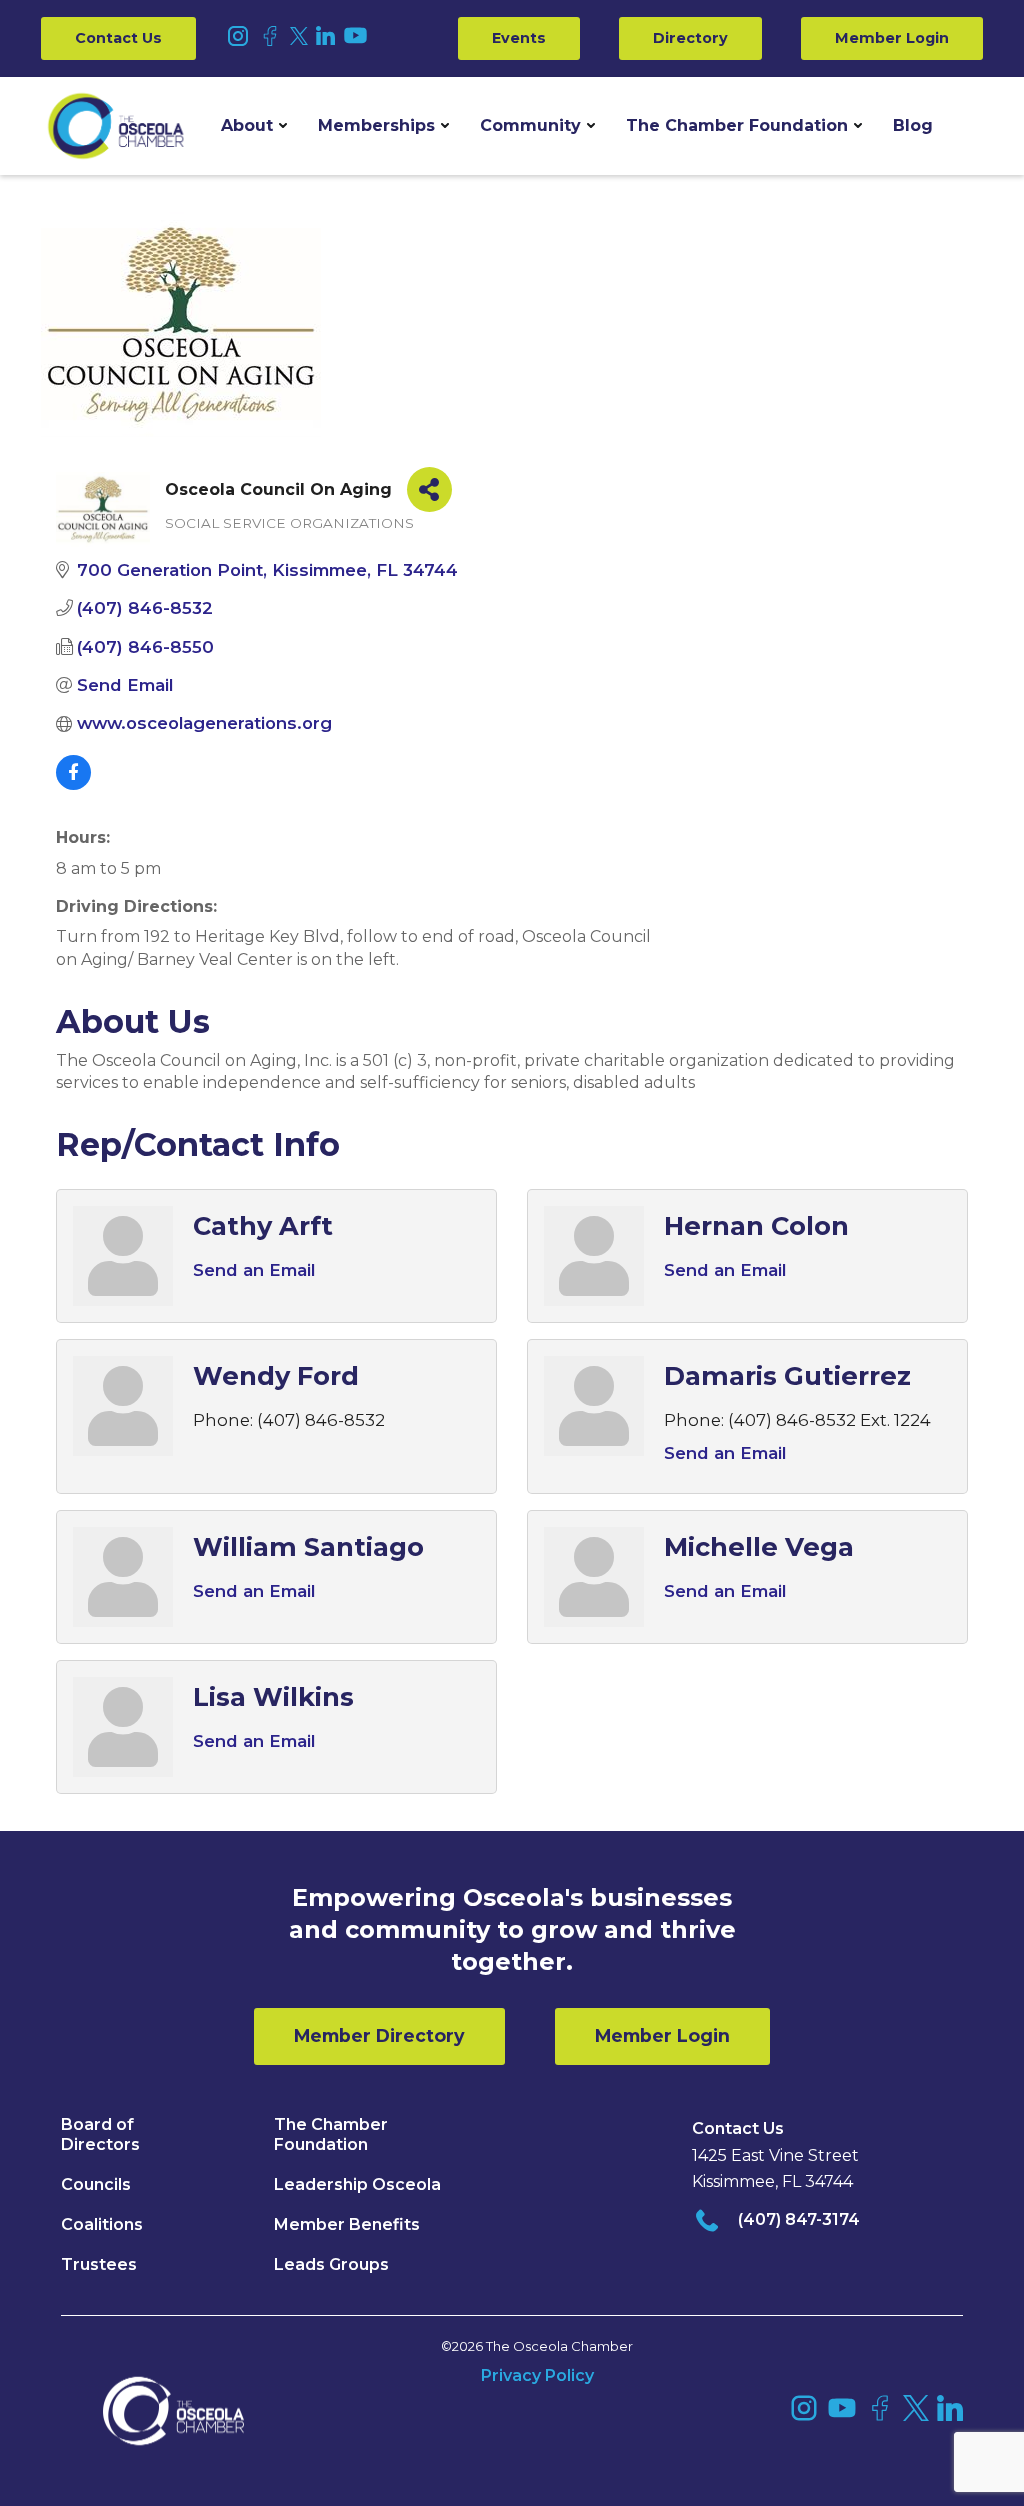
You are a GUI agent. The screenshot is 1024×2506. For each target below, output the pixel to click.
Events (519, 38)
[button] (254, 126)
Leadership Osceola (357, 2184)
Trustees (99, 2264)
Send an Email (254, 1270)
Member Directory (379, 2035)
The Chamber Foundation (737, 125)
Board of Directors (100, 2134)
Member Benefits (347, 2224)
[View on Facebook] (73, 784)
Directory (690, 38)
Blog (913, 125)
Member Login (892, 38)
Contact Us (118, 38)
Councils (96, 2184)
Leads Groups (331, 2264)
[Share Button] (429, 489)
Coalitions (102, 2224)
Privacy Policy (537, 2375)
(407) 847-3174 (799, 2219)
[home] (116, 126)
